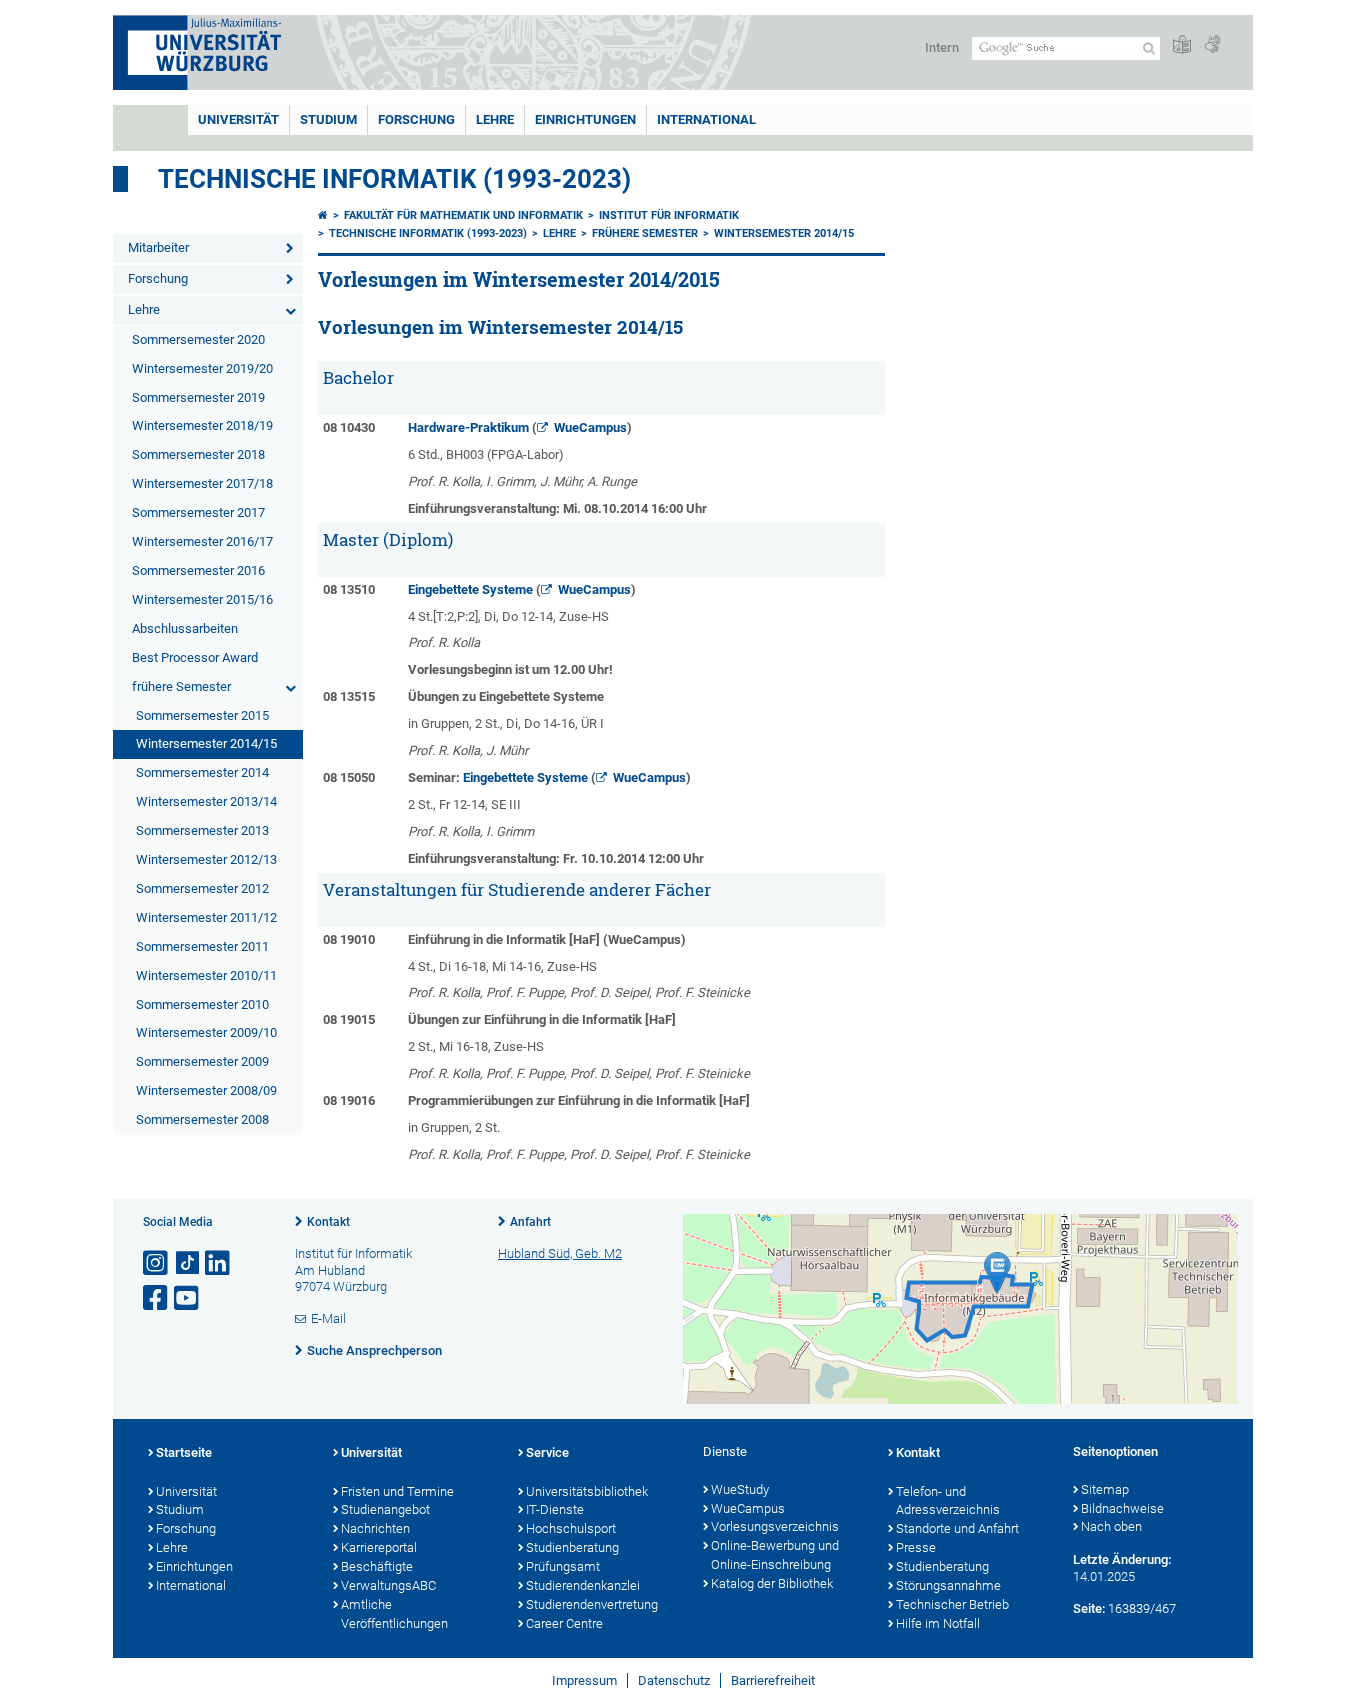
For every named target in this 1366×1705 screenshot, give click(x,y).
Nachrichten (375, 1528)
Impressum (584, 1680)
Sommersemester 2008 (202, 1119)
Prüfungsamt (563, 1566)
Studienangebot (385, 1509)
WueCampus (590, 427)
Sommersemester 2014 (202, 772)
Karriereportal (379, 1547)
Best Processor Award (195, 657)
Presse (916, 1547)
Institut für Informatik (669, 215)
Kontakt (328, 1222)
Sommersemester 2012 (202, 888)
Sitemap (1105, 1489)
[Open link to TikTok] (188, 1263)
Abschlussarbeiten (185, 628)
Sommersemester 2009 (202, 1061)
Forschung (416, 119)
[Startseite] (323, 215)
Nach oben (1111, 1526)
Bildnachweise (1122, 1508)
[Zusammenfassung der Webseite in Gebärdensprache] (1212, 45)
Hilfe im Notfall (938, 1623)
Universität (238, 119)
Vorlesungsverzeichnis (775, 1526)
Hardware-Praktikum (468, 427)
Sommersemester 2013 (202, 830)
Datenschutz (674, 1680)
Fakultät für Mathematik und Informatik (463, 215)
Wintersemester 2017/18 (202, 483)
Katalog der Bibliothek (772, 1583)
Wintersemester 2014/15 (206, 743)
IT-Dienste (555, 1509)
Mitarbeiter (158, 247)
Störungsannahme (948, 1585)
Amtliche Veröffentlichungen (394, 1614)
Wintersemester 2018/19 (202, 425)
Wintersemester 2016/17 (202, 541)
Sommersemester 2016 (198, 570)
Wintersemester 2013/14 (206, 801)
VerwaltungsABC (388, 1585)
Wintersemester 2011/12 (206, 917)
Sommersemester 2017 (198, 512)
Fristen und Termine (397, 1491)
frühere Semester (181, 686)
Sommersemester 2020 (198, 339)
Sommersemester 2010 (202, 1004)
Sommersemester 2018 (198, 454)
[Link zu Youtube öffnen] (188, 1298)
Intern (942, 47)
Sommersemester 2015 (202, 715)
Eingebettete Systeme (470, 589)
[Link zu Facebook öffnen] (157, 1298)
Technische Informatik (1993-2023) (394, 179)
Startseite (184, 1452)
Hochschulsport (571, 1528)
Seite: (1089, 1608)
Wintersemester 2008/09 (206, 1090)
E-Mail (328, 1318)
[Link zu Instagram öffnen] (157, 1263)
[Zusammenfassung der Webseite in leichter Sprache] (1182, 45)
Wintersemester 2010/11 (206, 975)
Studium (328, 119)
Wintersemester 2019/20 (202, 368)
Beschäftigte (377, 1566)
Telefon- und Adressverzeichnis (948, 1501)
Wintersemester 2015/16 (202, 599)
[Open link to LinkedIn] (219, 1263)
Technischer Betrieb (952, 1604)
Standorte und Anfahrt (957, 1528)
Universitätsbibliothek (587, 1491)
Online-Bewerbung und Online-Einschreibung (775, 1555)
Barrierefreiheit (773, 1680)
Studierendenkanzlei (583, 1585)
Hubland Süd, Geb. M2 (560, 1253)
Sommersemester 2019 (198, 397)
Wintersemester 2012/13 (206, 859)
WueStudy (740, 1489)
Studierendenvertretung (592, 1604)
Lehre (495, 119)
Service (547, 1452)
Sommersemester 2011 (202, 946)
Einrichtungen (585, 119)
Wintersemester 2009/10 (206, 1032)
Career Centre (564, 1623)
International (706, 119)
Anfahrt (530, 1222)
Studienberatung (572, 1547)
